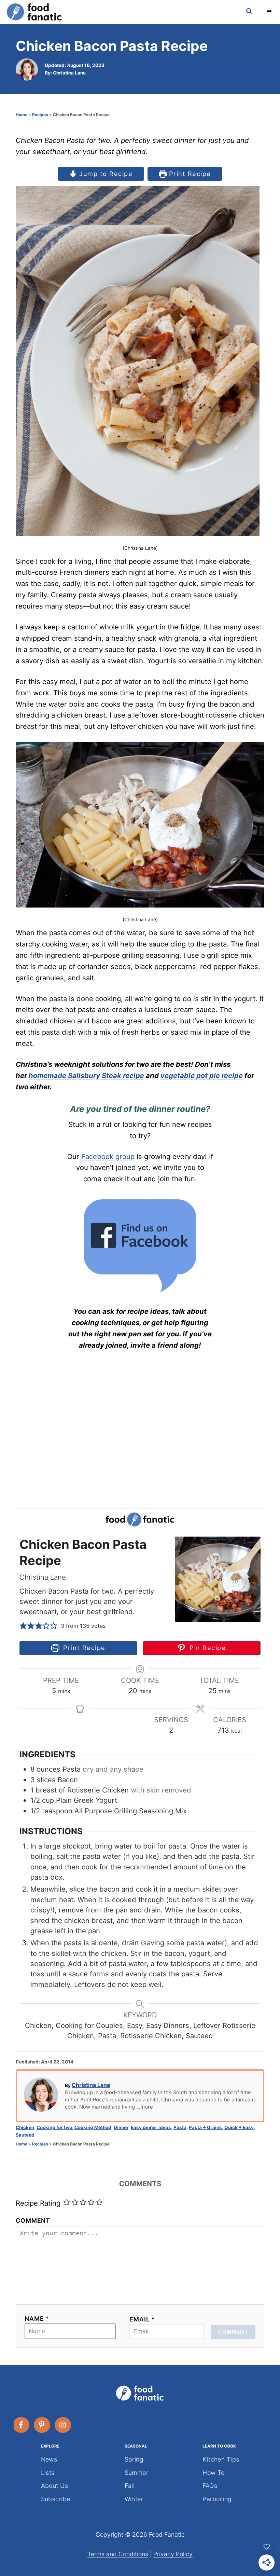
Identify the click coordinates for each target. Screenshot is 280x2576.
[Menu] (270, 12)
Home (22, 115)
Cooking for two (54, 2127)
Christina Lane (69, 73)
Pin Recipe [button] (206, 1648)
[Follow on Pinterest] (42, 2425)
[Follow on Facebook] (22, 2425)
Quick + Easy (239, 2127)
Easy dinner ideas (151, 2127)
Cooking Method (93, 2127)
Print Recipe (189, 174)
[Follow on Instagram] (63, 2425)
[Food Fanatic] (120, 12)
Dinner (121, 2127)
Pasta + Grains (205, 2127)
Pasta (180, 2127)
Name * (37, 2319)
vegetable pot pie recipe (202, 1075)
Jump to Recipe (105, 174)
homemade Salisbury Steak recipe (86, 1075)
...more (145, 2107)
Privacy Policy (173, 2554)
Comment (33, 2220)
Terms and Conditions (118, 2554)
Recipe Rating (38, 2203)
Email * (142, 2319)
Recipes (40, 115)
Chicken (25, 2127)
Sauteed (25, 2135)
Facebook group (108, 1156)
